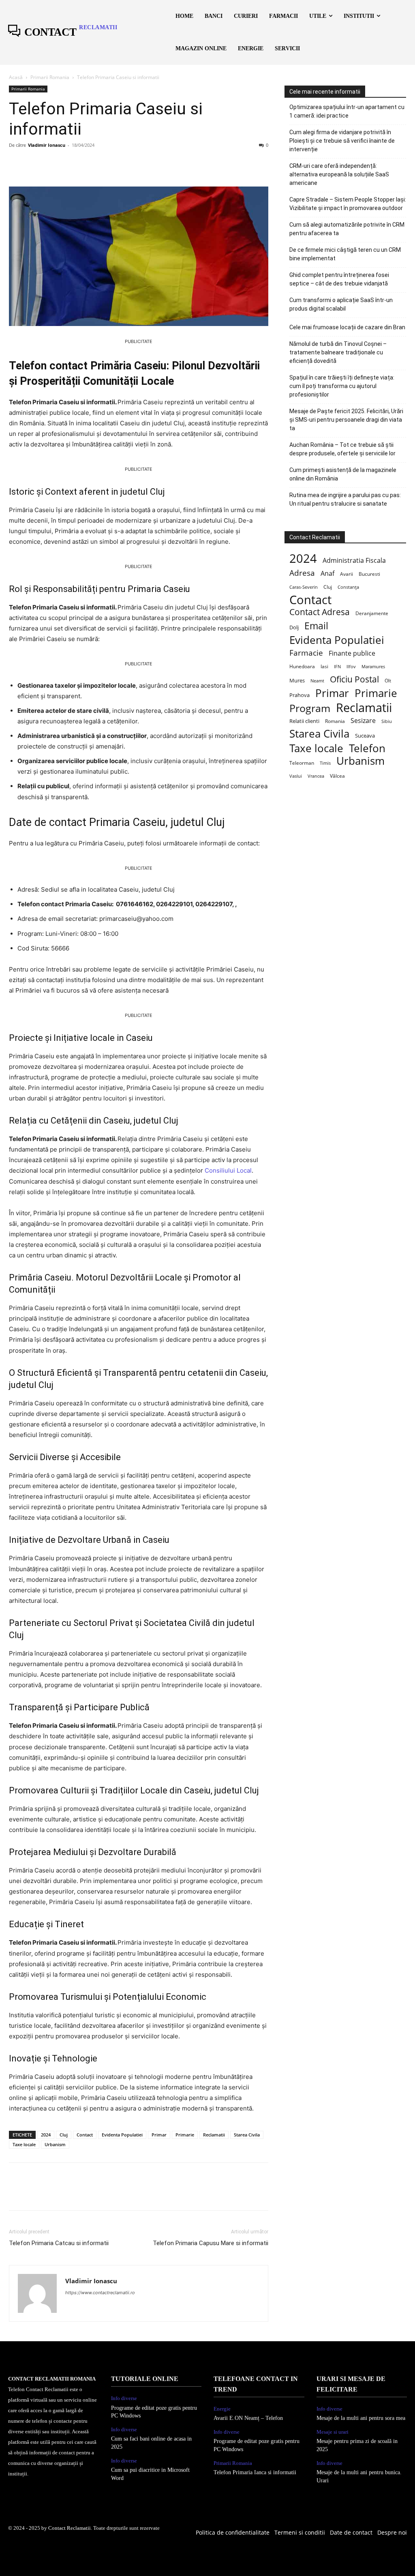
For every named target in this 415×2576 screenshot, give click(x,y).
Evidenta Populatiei (122, 2135)
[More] (92, 163)
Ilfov (351, 667)
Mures (297, 680)
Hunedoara (302, 666)
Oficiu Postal (354, 679)
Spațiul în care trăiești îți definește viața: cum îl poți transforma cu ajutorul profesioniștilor (342, 386)
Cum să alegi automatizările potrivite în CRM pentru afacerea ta (347, 229)
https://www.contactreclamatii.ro (100, 2293)
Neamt (317, 681)
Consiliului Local (228, 1170)
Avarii (347, 574)
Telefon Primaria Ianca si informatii (255, 2472)
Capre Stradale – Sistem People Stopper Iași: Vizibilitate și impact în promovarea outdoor (348, 204)
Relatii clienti (304, 721)
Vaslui (296, 776)
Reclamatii (214, 2135)
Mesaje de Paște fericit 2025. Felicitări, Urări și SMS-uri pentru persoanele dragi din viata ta (346, 420)
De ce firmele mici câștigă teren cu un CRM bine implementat (345, 254)
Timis (325, 763)
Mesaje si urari (333, 2432)
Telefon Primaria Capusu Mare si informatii (211, 2243)
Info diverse (124, 2398)
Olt (388, 681)
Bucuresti (369, 574)
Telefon (367, 748)
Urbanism (55, 2144)
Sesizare (363, 721)
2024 (46, 2135)
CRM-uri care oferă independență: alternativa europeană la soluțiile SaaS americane (339, 174)
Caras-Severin (304, 587)
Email (316, 626)
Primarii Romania (50, 77)
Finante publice (352, 653)
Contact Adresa (320, 612)
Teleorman (302, 763)
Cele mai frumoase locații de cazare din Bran (347, 327)
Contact (85, 2135)
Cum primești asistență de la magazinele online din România (343, 474)
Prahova (299, 695)
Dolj (294, 627)
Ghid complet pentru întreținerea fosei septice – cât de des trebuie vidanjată (339, 279)
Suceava (365, 736)
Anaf (327, 574)
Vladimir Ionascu (47, 145)
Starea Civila (247, 2135)
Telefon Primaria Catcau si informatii (59, 2243)
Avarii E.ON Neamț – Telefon (248, 2418)
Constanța (348, 587)
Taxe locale (24, 2144)
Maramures (373, 666)
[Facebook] (17, 163)
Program (310, 708)
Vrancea (316, 776)
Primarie (185, 2135)
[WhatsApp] (73, 163)
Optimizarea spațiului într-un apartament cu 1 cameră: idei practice (347, 111)
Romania (335, 721)
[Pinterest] (54, 163)
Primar (159, 2135)
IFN (337, 666)
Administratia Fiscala (354, 561)
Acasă (16, 77)
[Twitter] (36, 163)
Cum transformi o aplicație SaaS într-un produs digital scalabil (341, 304)
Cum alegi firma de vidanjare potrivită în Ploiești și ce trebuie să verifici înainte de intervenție (342, 141)
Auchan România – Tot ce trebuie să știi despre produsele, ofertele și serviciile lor (342, 449)
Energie (222, 2409)
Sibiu (387, 721)
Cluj (64, 2135)
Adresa (302, 573)
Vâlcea (337, 776)
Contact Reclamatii (70, 2528)
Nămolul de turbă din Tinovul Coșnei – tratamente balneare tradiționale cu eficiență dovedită (338, 352)
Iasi (324, 666)
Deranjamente (372, 613)
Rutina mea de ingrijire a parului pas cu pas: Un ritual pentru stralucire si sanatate (345, 499)
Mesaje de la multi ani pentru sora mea (361, 2418)
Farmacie (306, 653)
